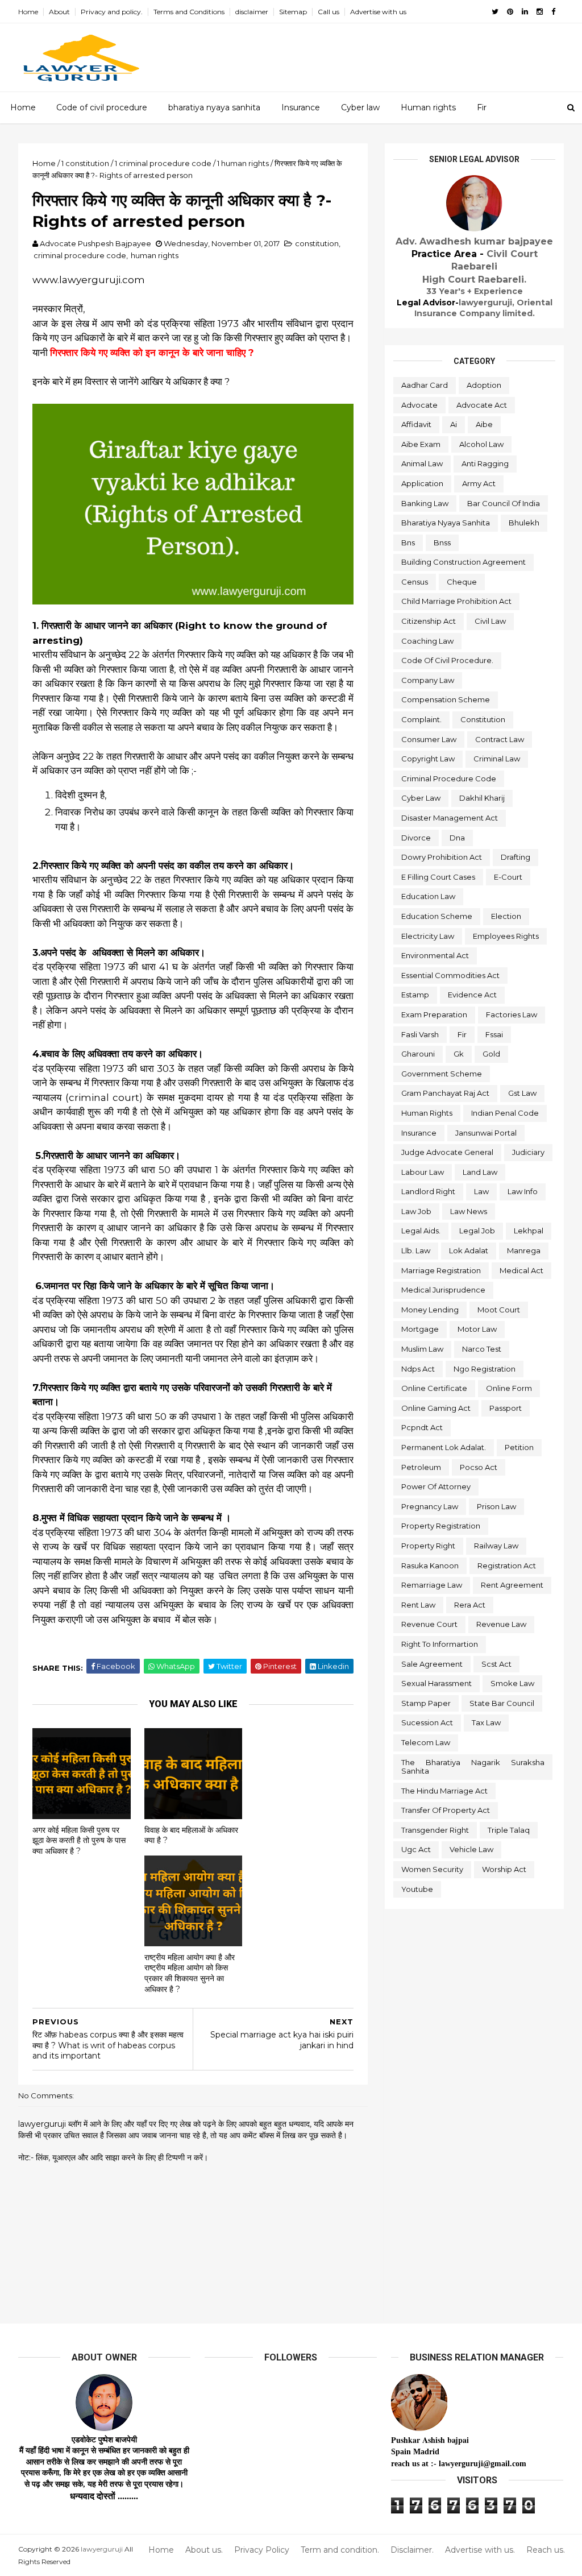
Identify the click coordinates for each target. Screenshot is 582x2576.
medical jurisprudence (443, 1290)
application (422, 483)
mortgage (420, 1329)
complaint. (421, 719)
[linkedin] (525, 12)
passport (506, 1408)
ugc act (416, 1849)
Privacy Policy (262, 2550)
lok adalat (469, 1250)
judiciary (528, 1152)
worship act (504, 1869)
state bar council (502, 1703)
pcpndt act (422, 1427)
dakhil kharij (482, 798)
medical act (521, 1270)
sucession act (427, 1722)
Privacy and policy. (112, 12)
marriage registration (441, 1270)
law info (523, 1191)
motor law (477, 1329)
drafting (516, 857)
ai (454, 424)
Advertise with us (378, 12)
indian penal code (505, 1113)
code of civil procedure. (447, 660)
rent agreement (512, 1585)
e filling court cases (438, 877)
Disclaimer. (412, 2550)
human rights (155, 255)
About (59, 12)
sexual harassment (436, 1683)
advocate (419, 405)
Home (28, 12)
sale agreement (432, 1664)
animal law (422, 463)
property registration (441, 1526)
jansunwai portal (486, 1133)
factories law (512, 1014)
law (481, 1191)
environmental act (435, 955)
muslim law (422, 1349)
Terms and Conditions (189, 12)
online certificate (434, 1388)
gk (459, 1054)
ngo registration (485, 1369)
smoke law (512, 1683)
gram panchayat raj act (445, 1093)
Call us (329, 12)
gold (491, 1054)
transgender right (435, 1830)
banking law (425, 503)
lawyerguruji (102, 2549)
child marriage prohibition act (456, 601)
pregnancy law (430, 1506)
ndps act (418, 1369)
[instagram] (540, 12)
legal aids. (421, 1231)
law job (416, 1211)
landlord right (428, 1191)
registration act (507, 1566)
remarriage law (432, 1585)
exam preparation (434, 1014)
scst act (496, 1664)
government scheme (442, 1074)
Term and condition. (340, 2550)
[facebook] (553, 12)
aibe (484, 424)
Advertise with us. (480, 2550)
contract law (500, 739)
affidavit (416, 424)
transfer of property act (446, 1810)
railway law (496, 1546)
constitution (317, 243)
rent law (418, 1605)
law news (469, 1211)
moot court (499, 1310)
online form (509, 1388)
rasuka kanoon (430, 1566)
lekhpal (529, 1231)
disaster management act (450, 818)
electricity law (428, 936)
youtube (417, 1889)
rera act (470, 1605)
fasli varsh (420, 1034)
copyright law (428, 759)
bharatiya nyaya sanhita (214, 107)
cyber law (421, 798)
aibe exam (421, 444)
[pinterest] (510, 12)
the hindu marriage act (444, 1791)
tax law (486, 1722)
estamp (415, 995)
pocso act (479, 1467)
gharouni (418, 1054)
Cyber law (360, 107)
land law (480, 1172)
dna (457, 838)
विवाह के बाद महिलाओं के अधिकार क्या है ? (191, 1835)
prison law (496, 1506)
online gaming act (436, 1408)
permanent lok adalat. (444, 1447)
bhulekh (524, 523)
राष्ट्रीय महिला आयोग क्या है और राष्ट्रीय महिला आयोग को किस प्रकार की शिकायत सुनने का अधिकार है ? (190, 1973)
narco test (482, 1349)
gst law (522, 1093)
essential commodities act (450, 975)
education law (428, 896)
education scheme (437, 916)
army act (479, 483)
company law (428, 680)
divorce (416, 838)
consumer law (429, 739)
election (506, 916)
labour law (423, 1172)
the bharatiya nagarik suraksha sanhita (473, 1767)
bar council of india (504, 503)
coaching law (427, 641)
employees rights (506, 936)
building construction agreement (463, 562)
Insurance (301, 107)
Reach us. (546, 2550)
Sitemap (293, 12)
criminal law (497, 759)
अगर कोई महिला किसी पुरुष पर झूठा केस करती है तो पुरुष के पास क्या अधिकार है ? (79, 1840)
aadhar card (425, 385)
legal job (477, 1231)
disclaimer (252, 12)
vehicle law (471, 1849)
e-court (508, 877)
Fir (482, 107)
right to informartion (440, 1644)
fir (462, 1034)
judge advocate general (447, 1152)
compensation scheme (446, 699)
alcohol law (481, 444)
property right (428, 1546)
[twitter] (495, 12)
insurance (419, 1133)
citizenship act (429, 621)
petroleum (421, 1467)
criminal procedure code (80, 255)
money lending (430, 1310)
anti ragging (485, 463)
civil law (490, 621)
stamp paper (426, 1703)
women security (432, 1869)
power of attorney (436, 1486)
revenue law (501, 1624)
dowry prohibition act (442, 857)
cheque (462, 582)
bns (408, 542)
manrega (524, 1250)
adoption (484, 385)
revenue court (429, 1624)
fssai (494, 1034)
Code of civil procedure (102, 107)
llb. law (416, 1250)
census (415, 582)
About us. (204, 2550)
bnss (442, 542)
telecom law (426, 1742)
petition (519, 1447)
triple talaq (509, 1830)
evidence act (472, 995)
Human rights (428, 107)
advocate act (482, 405)
